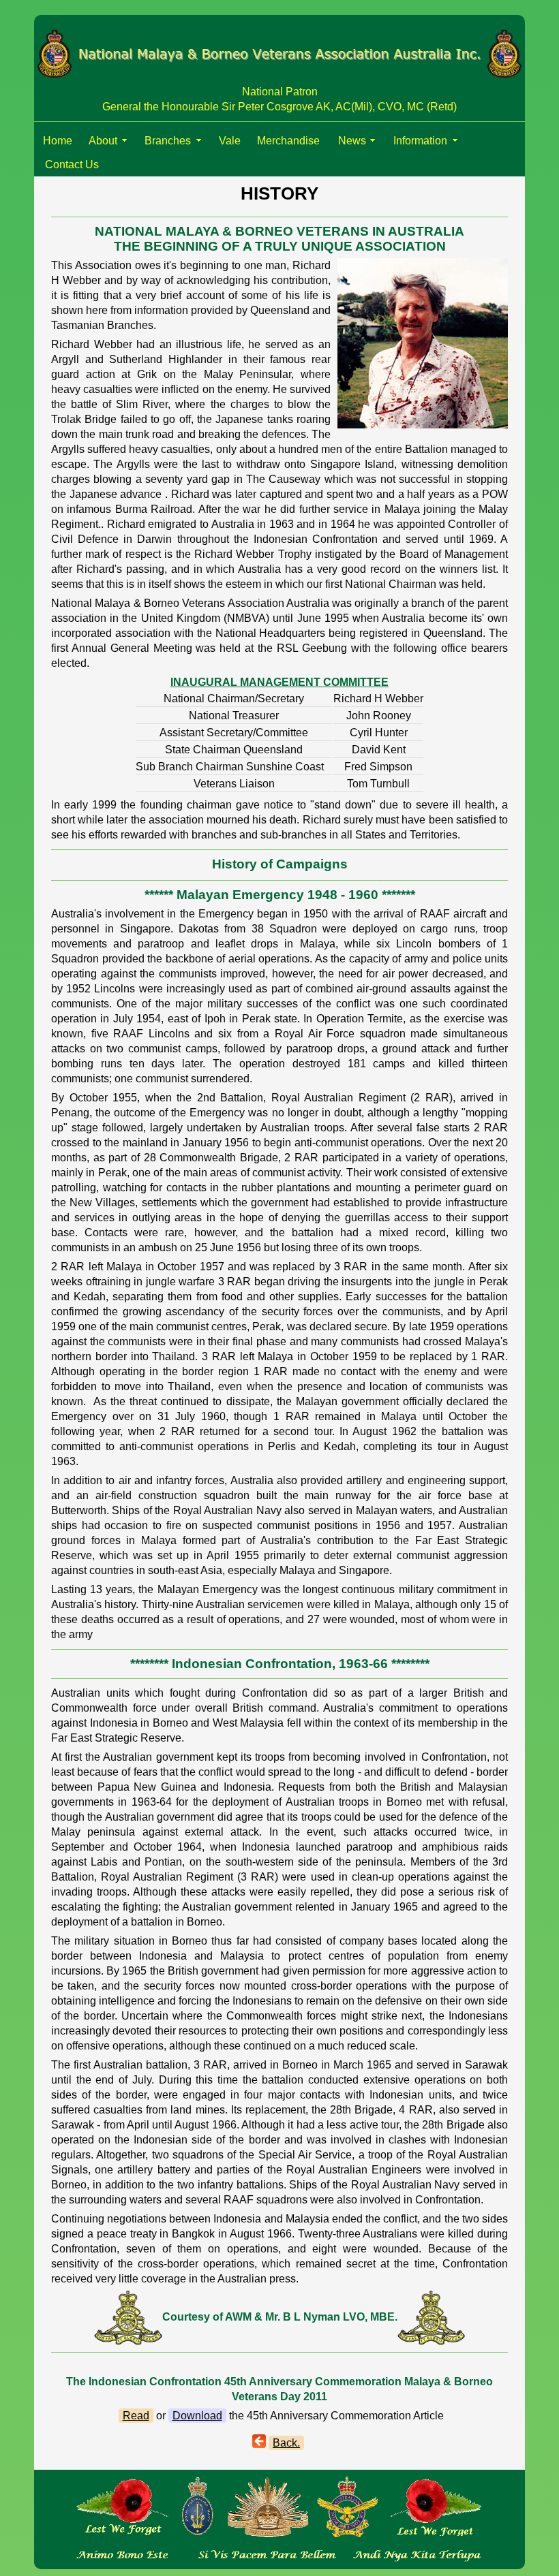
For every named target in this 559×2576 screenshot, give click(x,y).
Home (58, 141)
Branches (168, 141)
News (352, 141)
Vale (230, 141)
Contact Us (72, 164)
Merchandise (288, 141)
